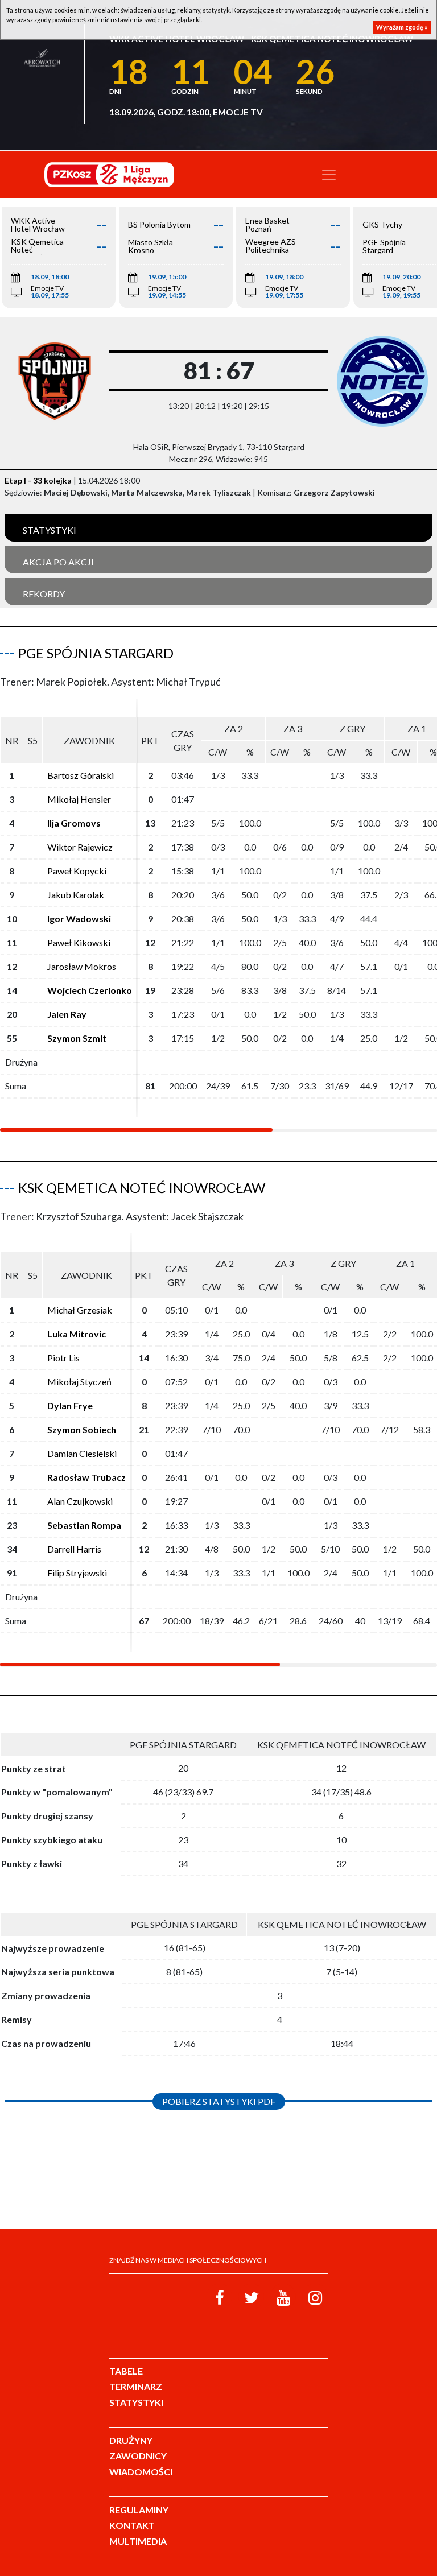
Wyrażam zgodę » (402, 27)
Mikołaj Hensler (79, 799)
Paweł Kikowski (79, 942)
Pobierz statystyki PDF (219, 2101)
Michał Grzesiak (80, 1310)
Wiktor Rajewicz (80, 847)
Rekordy (44, 594)
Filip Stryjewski (77, 1573)
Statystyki (50, 530)
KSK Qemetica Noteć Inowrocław (142, 1188)
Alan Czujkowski (80, 1501)
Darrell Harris (74, 1549)
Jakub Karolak (76, 895)
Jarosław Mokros (82, 966)
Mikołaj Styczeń (79, 1382)
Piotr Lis (63, 1358)
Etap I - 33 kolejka (38, 480)
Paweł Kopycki (77, 871)
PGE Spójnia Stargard (96, 653)
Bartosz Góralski (81, 775)
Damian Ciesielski (82, 1453)
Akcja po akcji (58, 562)
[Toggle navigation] (329, 175)
